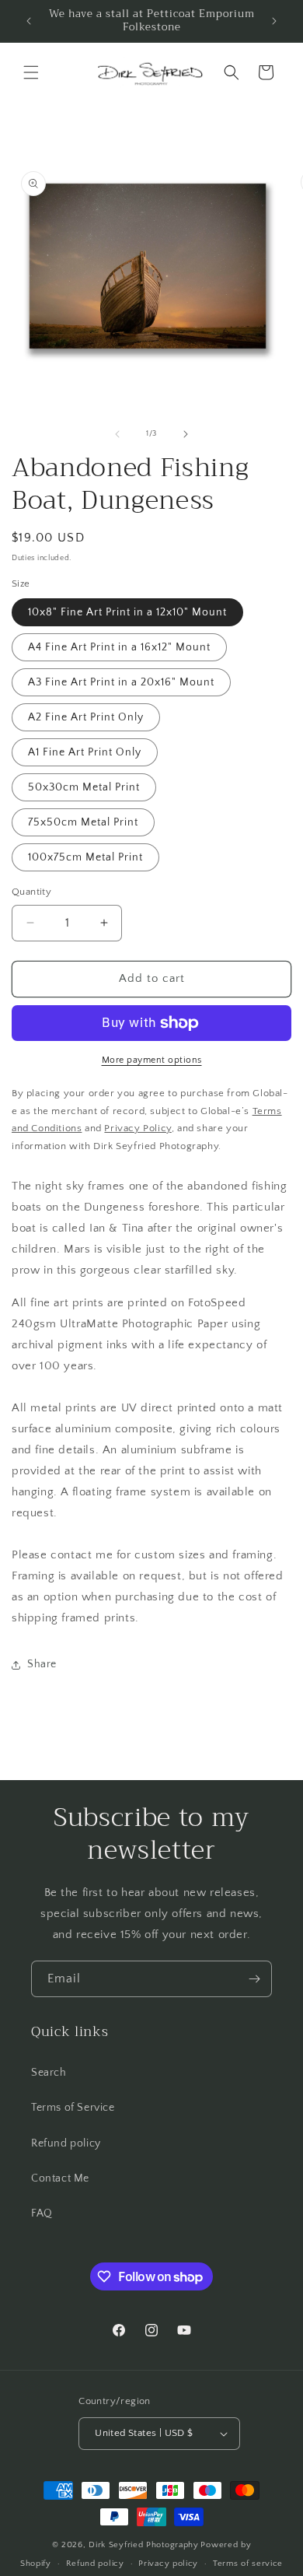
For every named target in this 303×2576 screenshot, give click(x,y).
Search (49, 2073)
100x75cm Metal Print (85, 857)
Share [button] (42, 1664)
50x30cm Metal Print (84, 787)
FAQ (42, 2213)
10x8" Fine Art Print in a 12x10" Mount (127, 612)
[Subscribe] (254, 1979)
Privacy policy (168, 2564)
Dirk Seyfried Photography (144, 2545)
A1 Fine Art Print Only (85, 752)
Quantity (31, 892)
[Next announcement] (274, 21)
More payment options (152, 1060)
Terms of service (248, 2564)
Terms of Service (73, 2108)
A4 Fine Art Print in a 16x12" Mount (119, 647)
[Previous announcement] (29, 21)
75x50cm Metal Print (83, 822)
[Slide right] (186, 434)
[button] (31, 72)
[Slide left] (117, 434)
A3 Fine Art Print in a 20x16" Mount (121, 682)
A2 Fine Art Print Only (86, 717)
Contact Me (60, 2178)
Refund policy (66, 2143)
